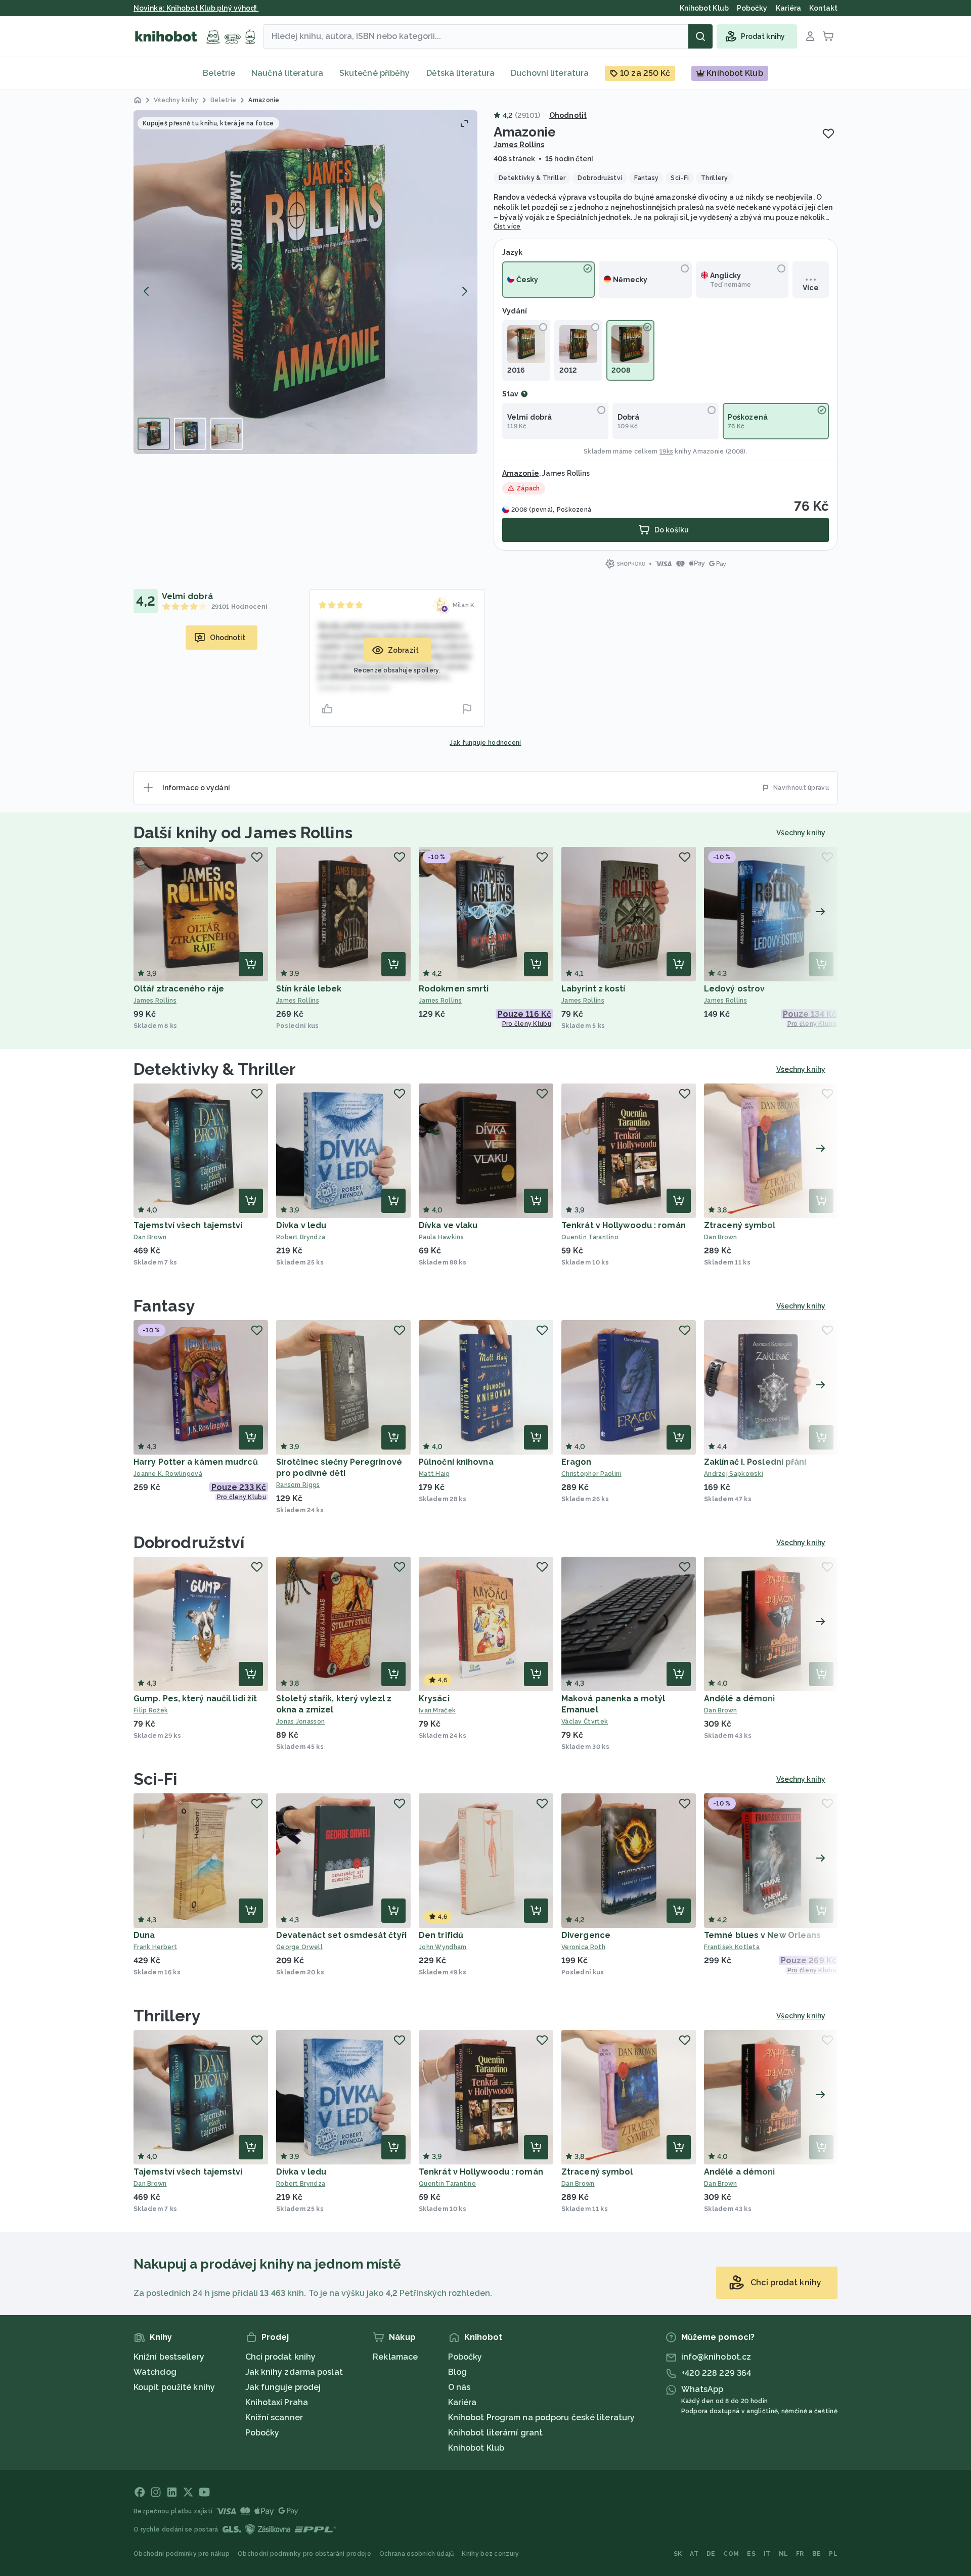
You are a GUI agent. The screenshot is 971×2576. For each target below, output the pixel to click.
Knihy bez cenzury (490, 2554)
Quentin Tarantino (590, 1237)
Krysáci (434, 1699)
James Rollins (519, 145)
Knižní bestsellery (169, 2357)
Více (810, 288)
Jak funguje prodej (283, 2387)
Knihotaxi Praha (277, 2402)
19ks (666, 451)
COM (731, 2554)
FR (800, 2554)
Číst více (507, 227)
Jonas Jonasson (300, 1722)
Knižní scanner (274, 2417)
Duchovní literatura (550, 73)
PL (833, 2554)
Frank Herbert (155, 1947)
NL (784, 2554)
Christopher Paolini (591, 1474)
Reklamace (395, 2357)
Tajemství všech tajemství (188, 1225)
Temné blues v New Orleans (763, 1935)
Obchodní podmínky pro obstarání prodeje (304, 2554)
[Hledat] (700, 36)
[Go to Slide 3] (227, 434)
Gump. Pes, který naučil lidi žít (195, 1699)
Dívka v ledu (301, 1225)
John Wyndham (443, 1947)
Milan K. (465, 605)
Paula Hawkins (441, 1237)
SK (678, 2554)
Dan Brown (150, 1237)
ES (751, 2554)
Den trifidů (441, 1935)
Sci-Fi (156, 1779)
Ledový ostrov (734, 989)
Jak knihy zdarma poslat (294, 2372)
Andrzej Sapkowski (734, 1474)
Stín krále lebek (309, 989)
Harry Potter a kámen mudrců (196, 1462)
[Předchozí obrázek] (147, 291)
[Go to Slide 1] (154, 434)
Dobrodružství (189, 1542)
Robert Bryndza (301, 1237)
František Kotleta (732, 1947)
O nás (459, 2387)
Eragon (577, 1462)
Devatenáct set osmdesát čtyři (341, 1935)
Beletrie (219, 73)
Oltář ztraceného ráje (179, 989)
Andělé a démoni (740, 1699)
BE (817, 2554)
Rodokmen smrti (454, 989)
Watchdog (155, 2372)
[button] (305, 282)
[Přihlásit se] (810, 36)
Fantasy (164, 1306)
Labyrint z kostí (593, 989)
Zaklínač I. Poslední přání (755, 1462)
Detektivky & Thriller (215, 1069)
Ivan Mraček (437, 1710)
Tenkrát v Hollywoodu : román (624, 1225)
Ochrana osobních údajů (417, 2554)
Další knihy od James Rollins (243, 832)
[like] (327, 709)
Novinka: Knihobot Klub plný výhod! (196, 8)
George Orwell (299, 1947)
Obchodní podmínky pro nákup (182, 2554)
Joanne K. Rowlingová (168, 1474)
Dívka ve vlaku (448, 1225)
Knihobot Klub (476, 2448)
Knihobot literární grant (495, 2433)
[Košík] (828, 36)
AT (694, 2554)
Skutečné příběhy (375, 73)
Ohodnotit (568, 115)
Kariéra (462, 2402)
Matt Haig (434, 1474)
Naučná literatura (287, 73)
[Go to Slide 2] (190, 434)
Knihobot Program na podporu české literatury (541, 2417)
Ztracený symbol (740, 1225)
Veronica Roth (583, 1947)
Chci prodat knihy (281, 2357)
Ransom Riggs (298, 1485)
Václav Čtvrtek (585, 1722)
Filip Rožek (151, 1710)
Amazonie (708, 451)
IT (767, 2554)
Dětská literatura (461, 73)
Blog (457, 2372)
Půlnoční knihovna (456, 1462)
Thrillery (167, 2016)
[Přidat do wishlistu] (828, 133)
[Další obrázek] (464, 291)
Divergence (586, 1935)
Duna (144, 1935)
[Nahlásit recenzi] (467, 709)
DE (711, 2554)
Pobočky (262, 2433)
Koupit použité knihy (174, 2387)
